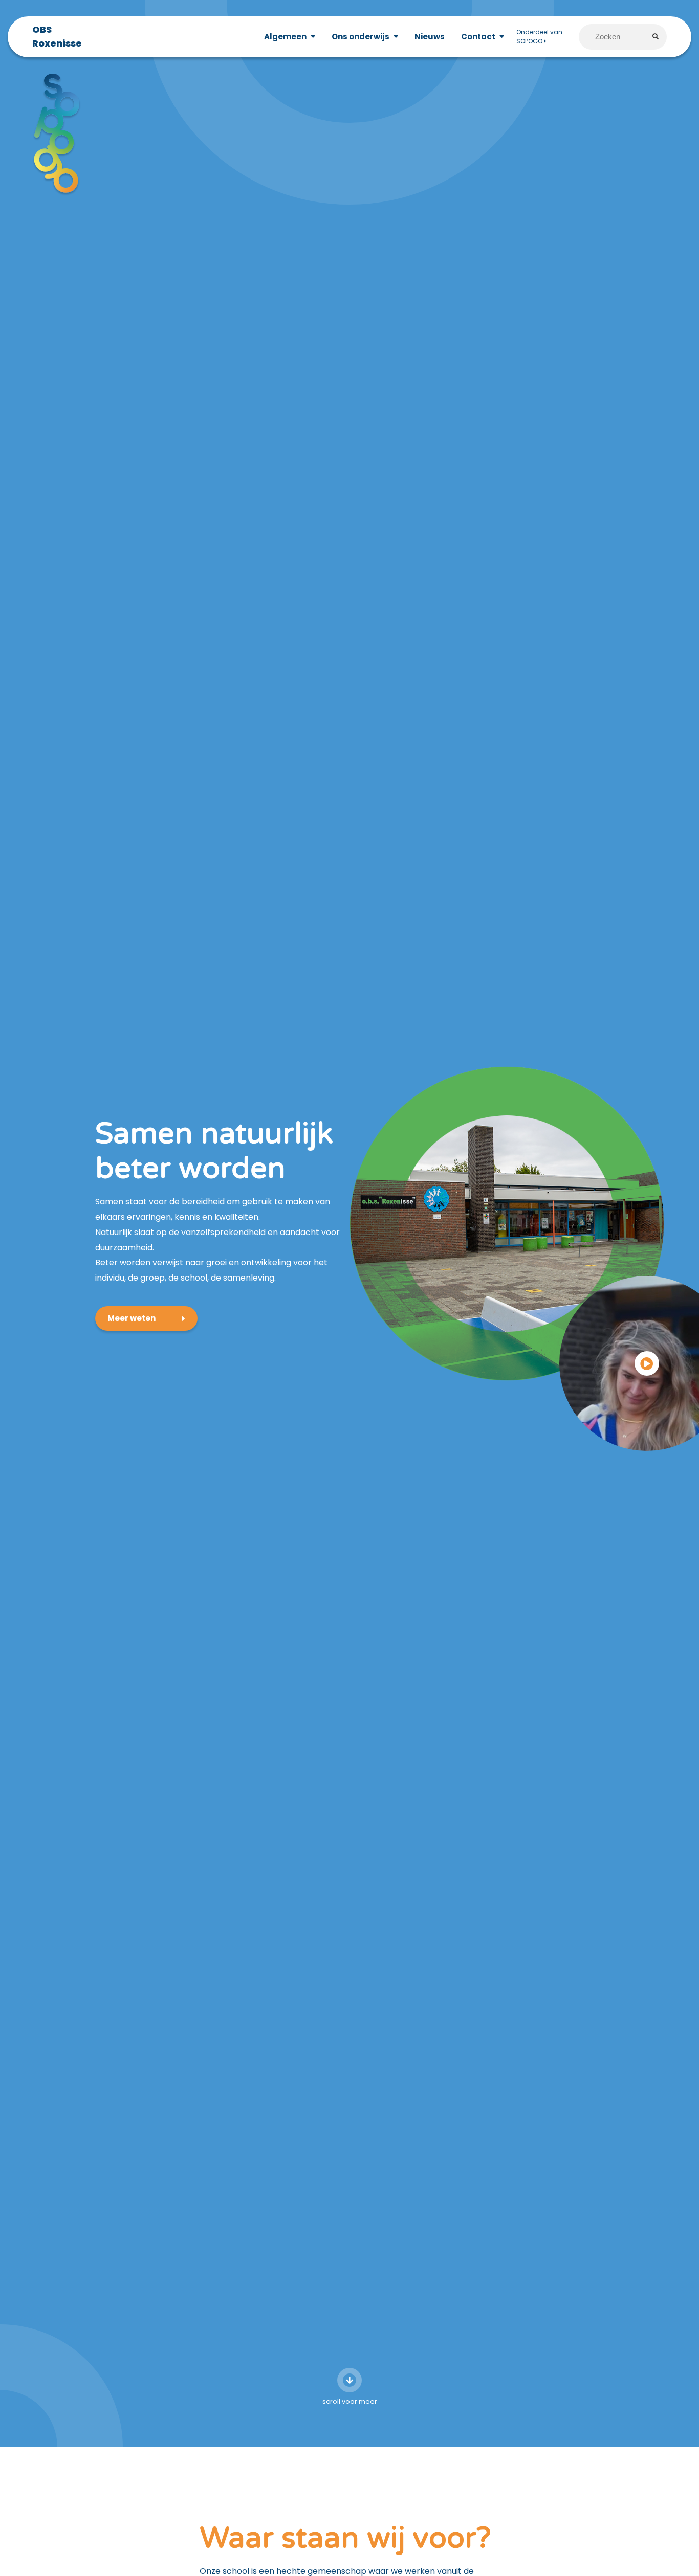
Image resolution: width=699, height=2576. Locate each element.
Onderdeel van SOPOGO (539, 37)
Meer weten (132, 1318)
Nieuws (430, 37)
